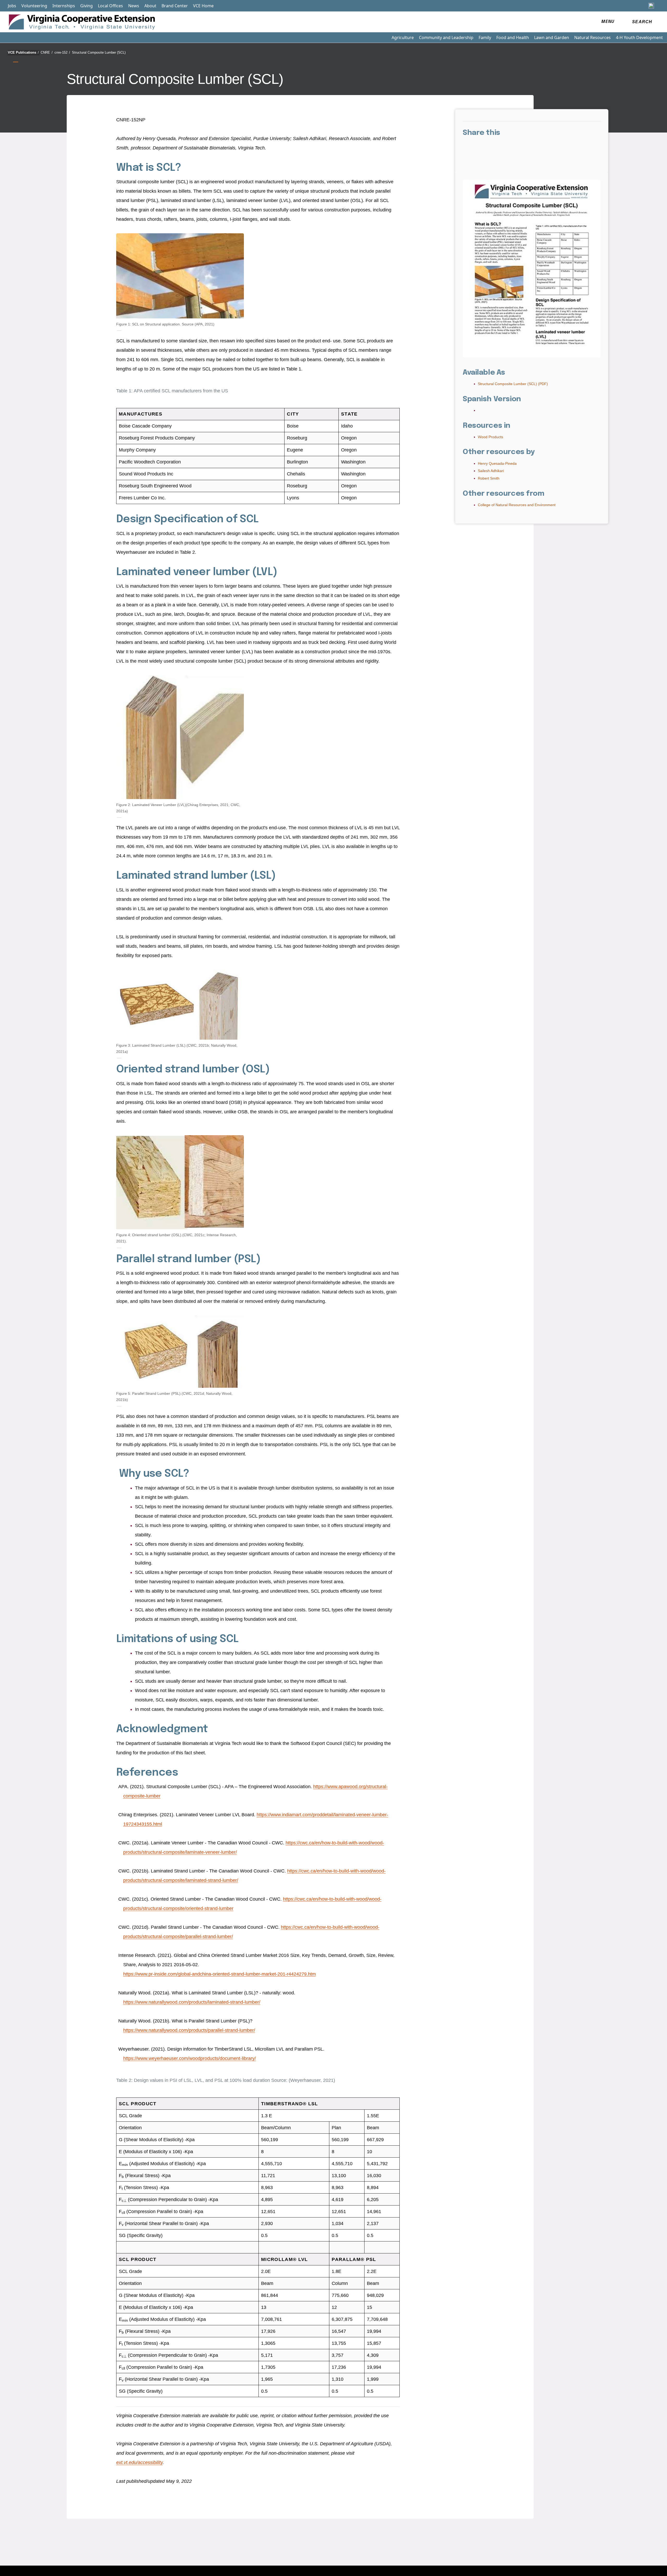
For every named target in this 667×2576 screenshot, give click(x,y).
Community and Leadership (446, 37)
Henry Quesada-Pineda (497, 463)
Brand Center (175, 6)
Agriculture (403, 37)
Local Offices (110, 6)
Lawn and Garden (552, 37)
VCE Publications (23, 52)
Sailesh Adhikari (491, 471)
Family (485, 37)
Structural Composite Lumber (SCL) (99, 52)
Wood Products (490, 437)
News (134, 6)
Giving (87, 6)
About (150, 6)
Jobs (12, 6)
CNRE (47, 52)
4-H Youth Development (639, 37)
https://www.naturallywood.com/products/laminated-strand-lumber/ (192, 2002)
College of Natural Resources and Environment (517, 505)
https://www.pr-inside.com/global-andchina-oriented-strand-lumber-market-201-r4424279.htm (220, 1974)
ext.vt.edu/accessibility (139, 2462)
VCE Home (203, 6)
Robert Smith (489, 478)
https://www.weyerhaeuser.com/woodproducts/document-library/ (190, 2058)
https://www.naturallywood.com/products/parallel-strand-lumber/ (189, 2030)
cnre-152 (62, 52)
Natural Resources (592, 37)
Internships (64, 6)
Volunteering (34, 6)
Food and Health (513, 37)
